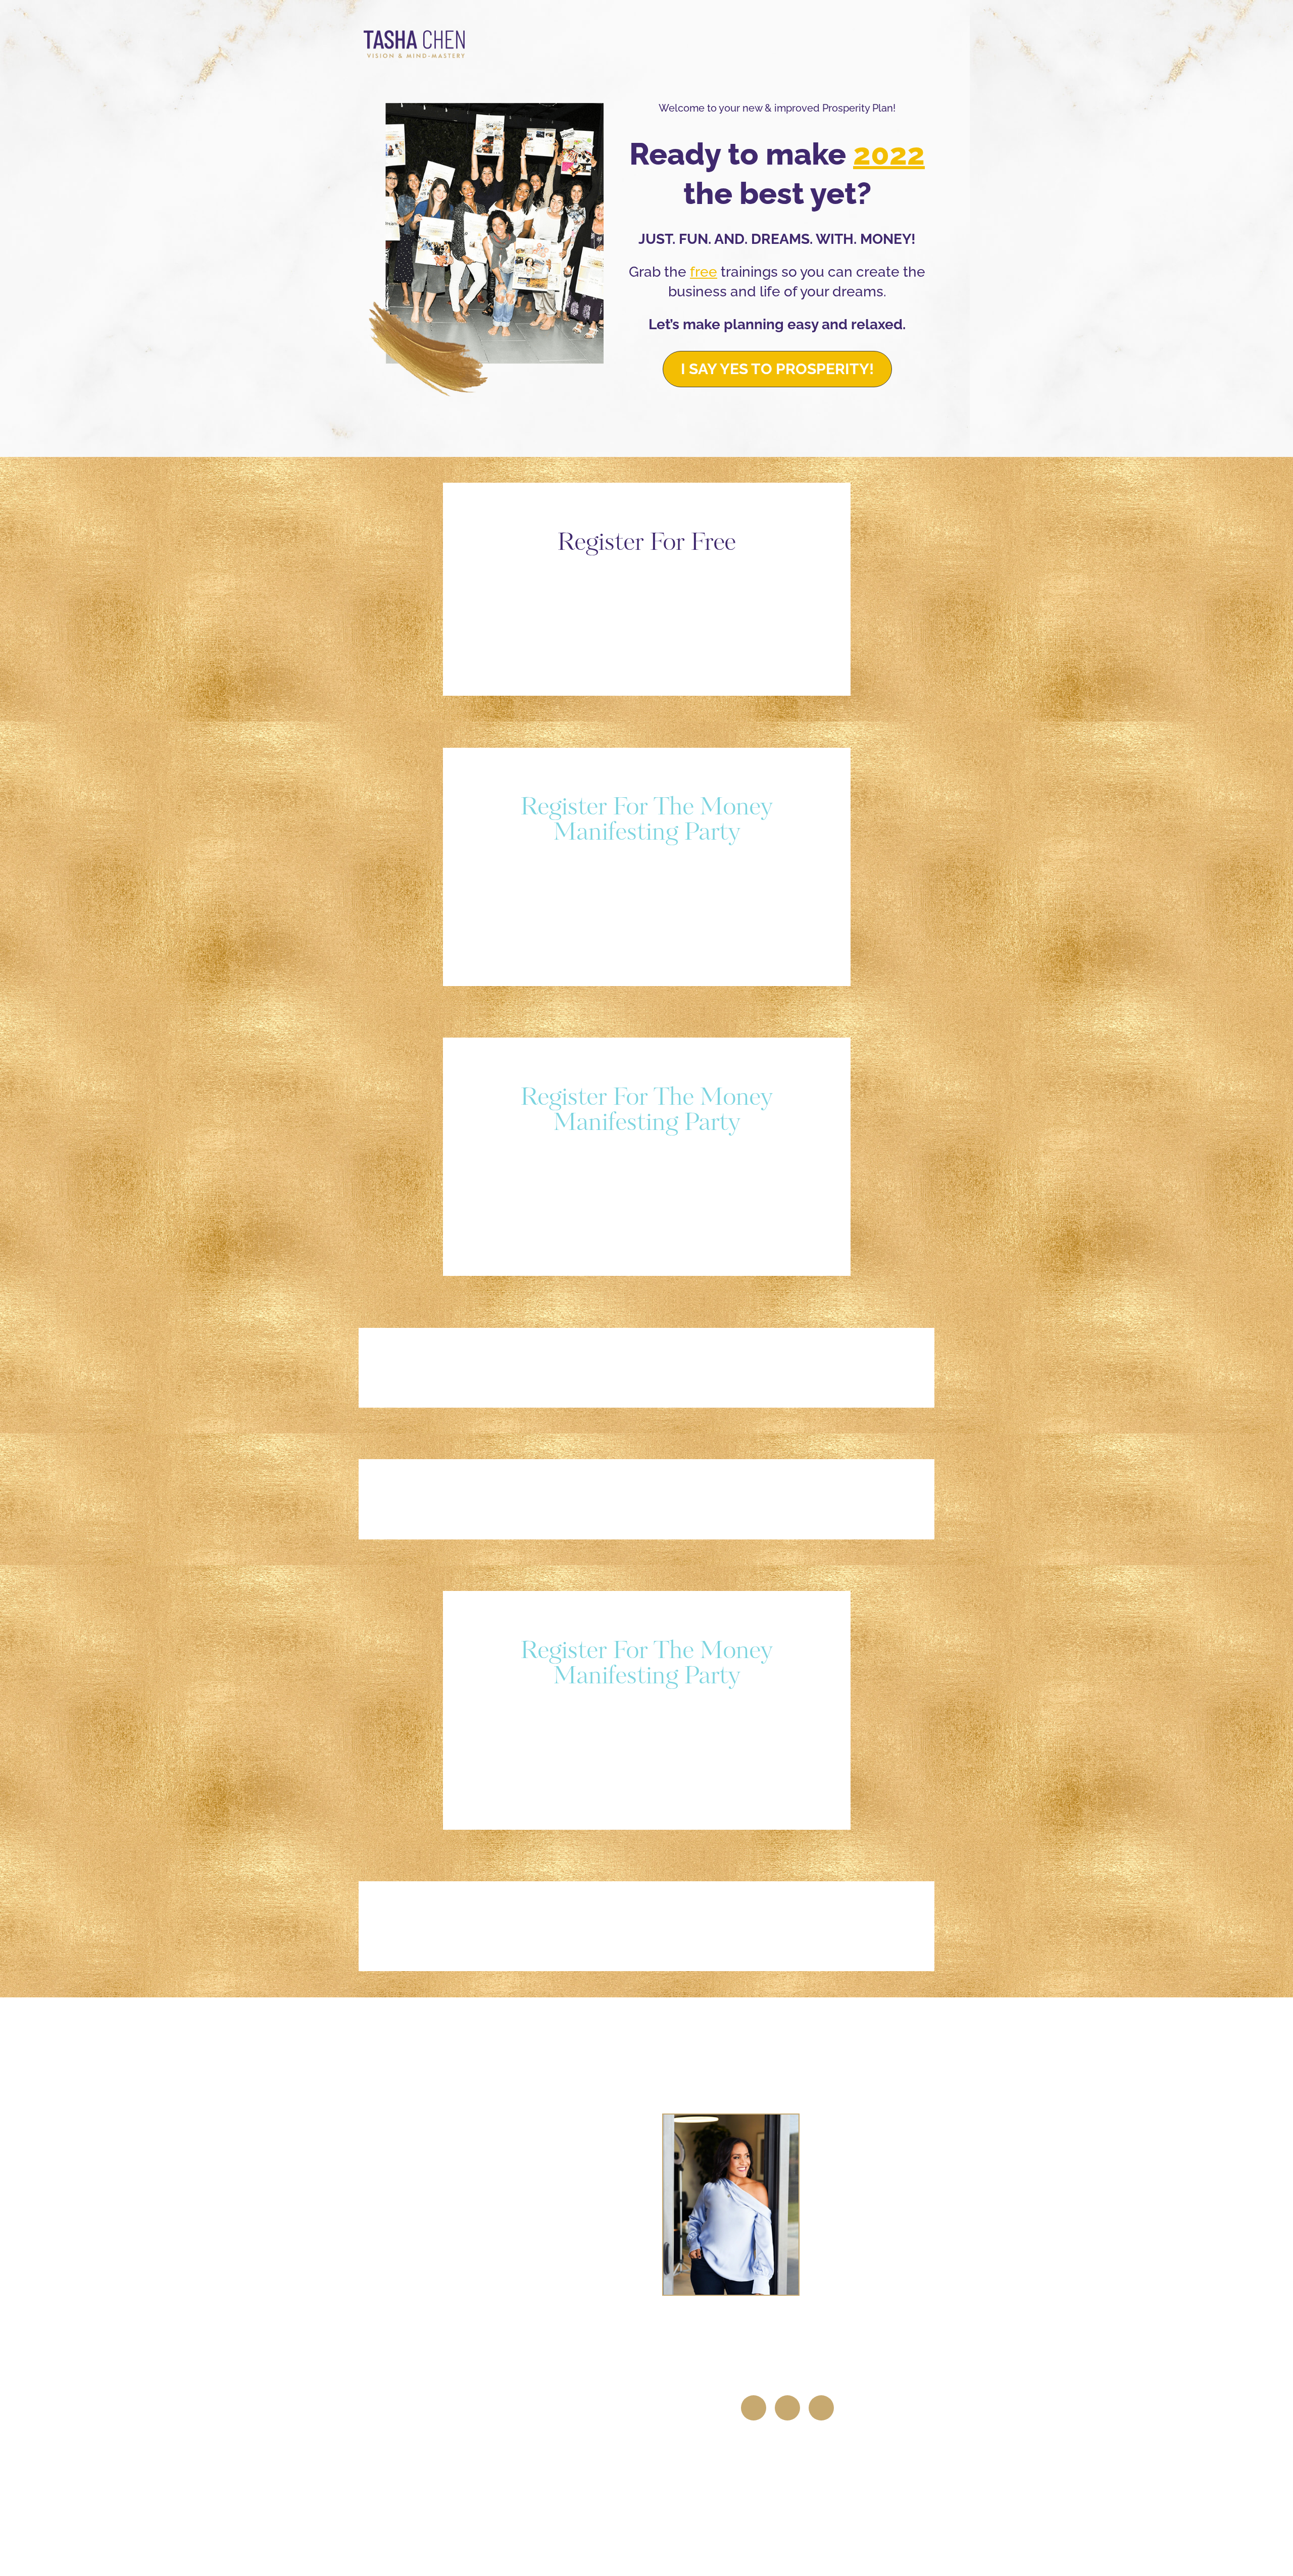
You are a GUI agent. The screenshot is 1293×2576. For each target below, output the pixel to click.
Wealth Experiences (504, 2223)
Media (502, 2371)
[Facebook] (754, 2408)
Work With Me (504, 2124)
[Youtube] (821, 2408)
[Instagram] (787, 2408)
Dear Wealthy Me (504, 2173)
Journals (504, 2272)
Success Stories (504, 2322)
